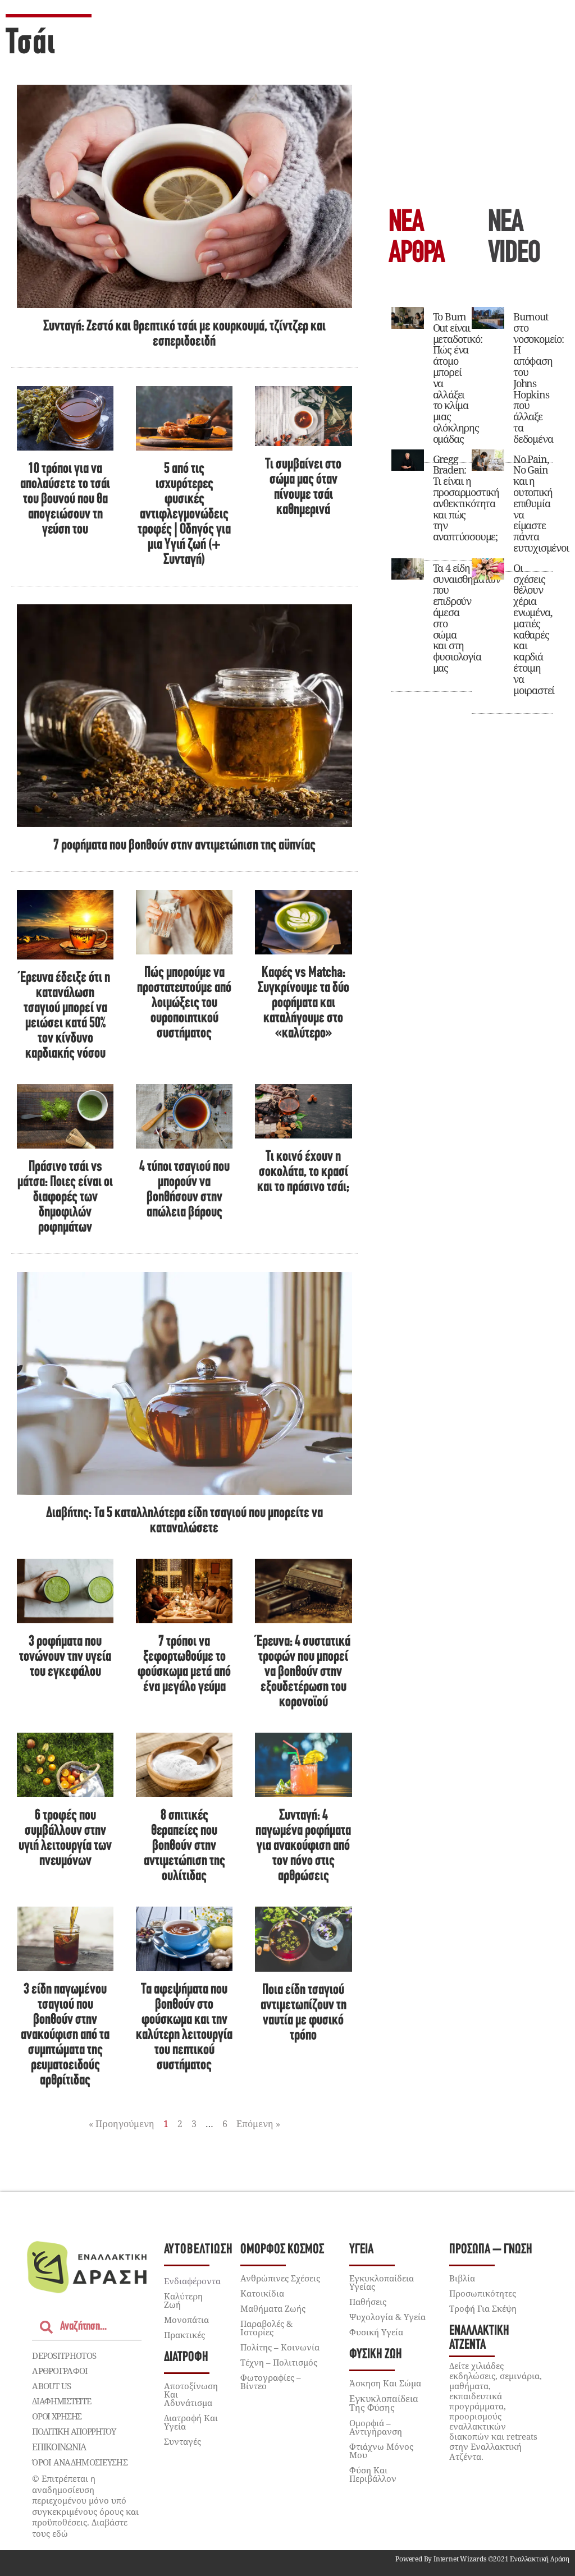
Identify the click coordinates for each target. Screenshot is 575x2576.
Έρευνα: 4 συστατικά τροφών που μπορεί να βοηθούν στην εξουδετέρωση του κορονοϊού (304, 1672)
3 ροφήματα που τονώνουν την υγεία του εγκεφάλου (65, 1657)
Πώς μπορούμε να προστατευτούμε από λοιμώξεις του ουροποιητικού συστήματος (184, 1004)
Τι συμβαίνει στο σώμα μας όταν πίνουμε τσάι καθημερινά (303, 488)
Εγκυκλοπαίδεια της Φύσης (384, 2403)
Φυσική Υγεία (376, 2332)
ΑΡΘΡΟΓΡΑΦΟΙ (60, 2371)
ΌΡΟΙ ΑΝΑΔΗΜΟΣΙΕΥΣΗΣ (80, 2462)
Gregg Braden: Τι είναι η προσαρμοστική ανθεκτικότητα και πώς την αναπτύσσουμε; (466, 498)
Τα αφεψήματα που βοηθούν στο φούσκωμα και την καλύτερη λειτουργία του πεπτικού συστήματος (184, 2028)
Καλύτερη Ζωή (183, 2300)
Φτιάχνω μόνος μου (381, 2451)
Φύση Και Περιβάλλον (373, 2474)
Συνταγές (182, 2441)
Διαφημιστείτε (61, 2401)
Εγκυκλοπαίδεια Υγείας (382, 2282)
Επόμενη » (258, 2124)
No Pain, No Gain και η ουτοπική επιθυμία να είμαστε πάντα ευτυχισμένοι (541, 503)
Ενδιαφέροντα (192, 2281)
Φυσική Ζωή (376, 2355)
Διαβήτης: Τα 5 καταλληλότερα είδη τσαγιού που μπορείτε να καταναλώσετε (184, 1521)
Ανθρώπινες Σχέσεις (280, 2278)
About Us (51, 2386)
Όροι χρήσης (57, 2416)
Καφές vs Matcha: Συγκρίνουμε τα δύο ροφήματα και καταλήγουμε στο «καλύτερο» (304, 1004)
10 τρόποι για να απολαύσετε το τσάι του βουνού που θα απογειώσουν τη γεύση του (65, 500)
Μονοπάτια (186, 2320)
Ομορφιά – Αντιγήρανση (376, 2427)
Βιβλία (462, 2278)
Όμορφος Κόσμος (282, 2250)
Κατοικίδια (262, 2293)
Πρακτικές (184, 2335)
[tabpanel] (472, 505)
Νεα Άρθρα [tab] (417, 239)
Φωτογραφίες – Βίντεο (271, 2382)
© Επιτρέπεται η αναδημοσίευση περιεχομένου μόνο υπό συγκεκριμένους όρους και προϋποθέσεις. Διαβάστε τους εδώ (85, 2506)
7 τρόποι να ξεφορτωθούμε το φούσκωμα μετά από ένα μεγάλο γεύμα (184, 1665)
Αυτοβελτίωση (198, 2250)
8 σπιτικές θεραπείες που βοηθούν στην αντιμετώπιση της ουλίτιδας (184, 1846)
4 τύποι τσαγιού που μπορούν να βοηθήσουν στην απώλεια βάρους (184, 1190)
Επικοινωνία (59, 2447)
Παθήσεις (368, 2302)
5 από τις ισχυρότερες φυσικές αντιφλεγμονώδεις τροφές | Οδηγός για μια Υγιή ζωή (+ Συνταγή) (184, 515)
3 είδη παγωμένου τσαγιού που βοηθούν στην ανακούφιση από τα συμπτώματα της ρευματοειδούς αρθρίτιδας (65, 2035)
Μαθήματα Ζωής (273, 2308)
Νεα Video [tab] (514, 239)
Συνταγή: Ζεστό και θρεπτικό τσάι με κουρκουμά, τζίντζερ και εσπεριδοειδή (184, 334)
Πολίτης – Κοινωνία (280, 2347)
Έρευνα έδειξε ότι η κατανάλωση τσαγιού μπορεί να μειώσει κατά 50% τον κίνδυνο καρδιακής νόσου (65, 1016)
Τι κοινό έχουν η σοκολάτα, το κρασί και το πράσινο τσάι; (303, 1172)
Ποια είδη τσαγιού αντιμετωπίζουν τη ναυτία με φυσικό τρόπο (304, 2013)
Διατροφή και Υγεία (191, 2422)
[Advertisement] (472, 107)
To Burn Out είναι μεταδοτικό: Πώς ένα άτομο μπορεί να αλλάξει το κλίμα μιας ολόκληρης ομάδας (458, 378)
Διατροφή (186, 2357)
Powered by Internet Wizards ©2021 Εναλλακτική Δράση (482, 2559)
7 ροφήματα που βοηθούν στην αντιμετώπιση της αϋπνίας (184, 846)
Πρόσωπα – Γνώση (491, 2250)
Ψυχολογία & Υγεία (387, 2317)
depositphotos (64, 2355)
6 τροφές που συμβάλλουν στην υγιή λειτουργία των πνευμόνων (65, 1839)
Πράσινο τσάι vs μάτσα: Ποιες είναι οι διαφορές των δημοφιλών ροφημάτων (65, 1198)
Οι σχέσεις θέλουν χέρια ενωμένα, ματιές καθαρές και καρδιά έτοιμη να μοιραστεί (534, 629)
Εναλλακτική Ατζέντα (479, 2338)
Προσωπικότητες (483, 2293)
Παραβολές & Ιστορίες (266, 2328)
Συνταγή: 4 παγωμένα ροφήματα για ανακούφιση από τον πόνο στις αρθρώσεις (303, 1846)
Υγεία (361, 2250)
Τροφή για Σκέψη (483, 2308)
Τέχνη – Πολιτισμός (279, 2362)
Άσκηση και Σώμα (385, 2383)
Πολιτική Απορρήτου (74, 2431)
